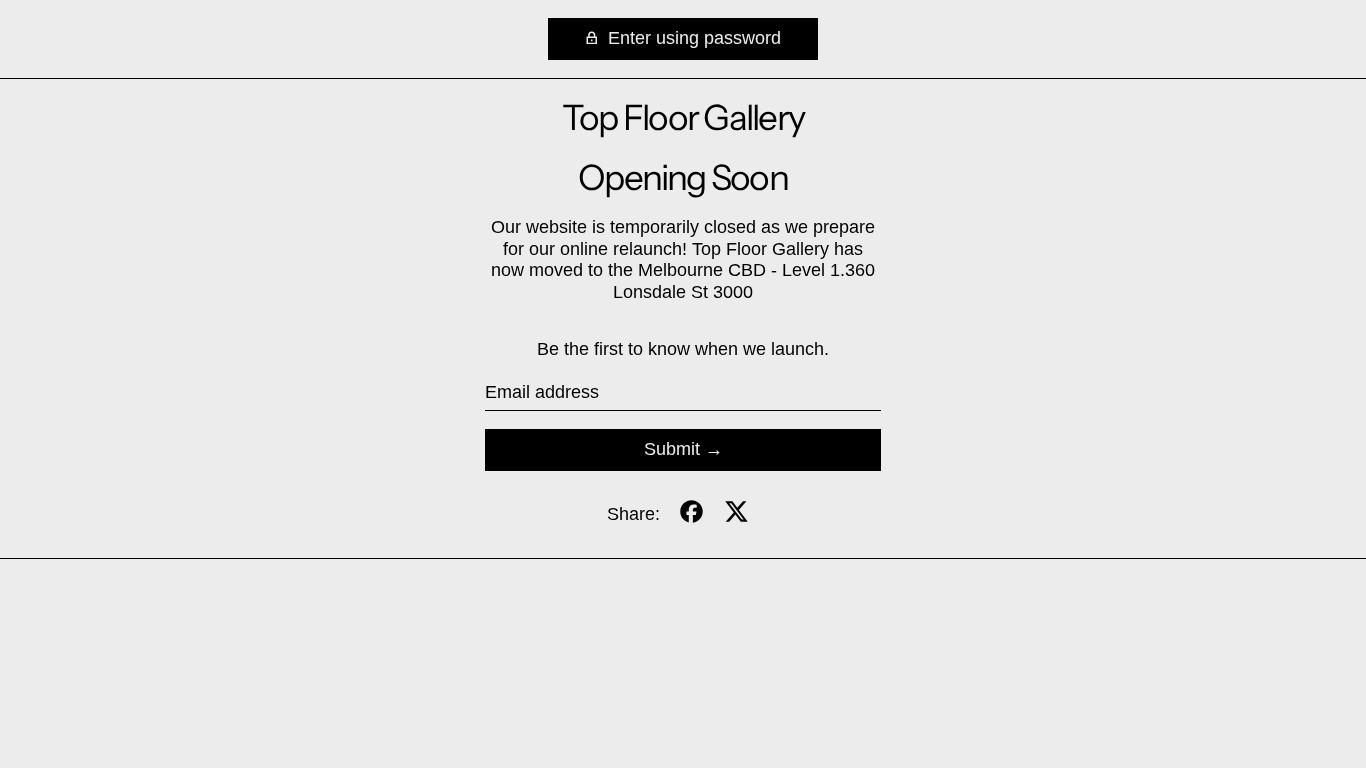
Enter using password (692, 38)
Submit (672, 449)
